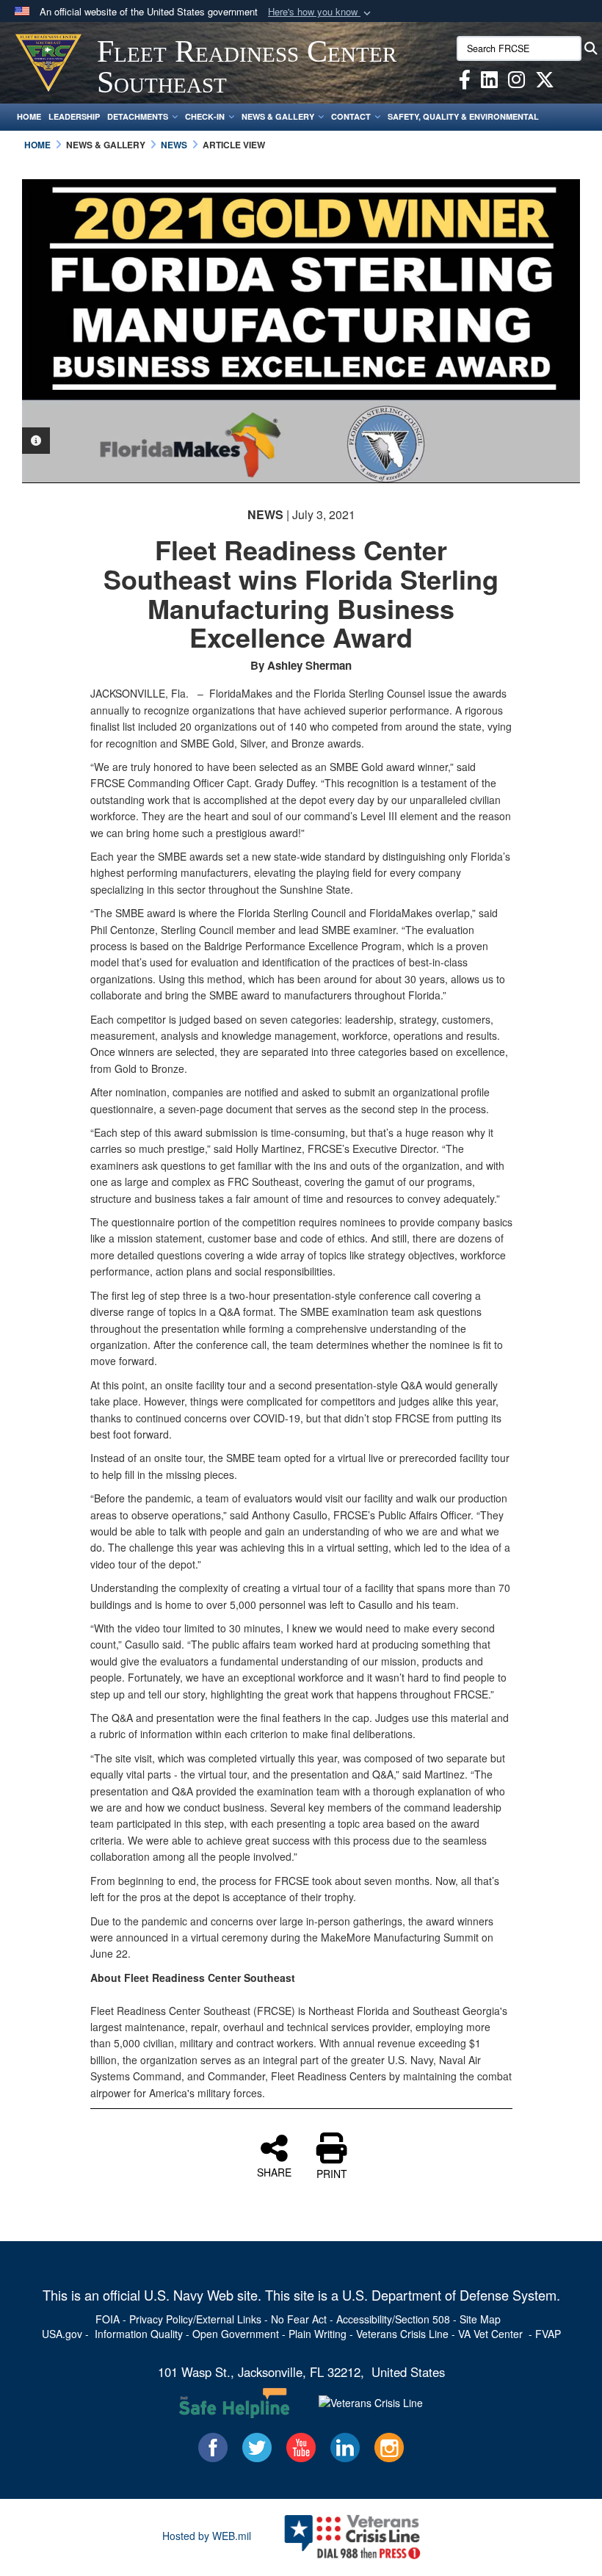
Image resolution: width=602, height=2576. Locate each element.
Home (29, 116)
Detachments (138, 116)
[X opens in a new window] (545, 82)
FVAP (548, 2334)
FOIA (108, 2319)
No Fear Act (299, 2319)
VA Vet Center (490, 2334)
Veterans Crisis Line (402, 2334)
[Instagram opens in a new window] (516, 82)
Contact (351, 116)
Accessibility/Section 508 (393, 2319)
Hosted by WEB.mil (207, 2536)
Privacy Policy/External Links (195, 2319)
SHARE (274, 2171)
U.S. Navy (174, 2295)
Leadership (74, 116)
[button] (321, 12)
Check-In (205, 116)
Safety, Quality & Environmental (463, 116)
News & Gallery (278, 116)
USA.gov (62, 2334)
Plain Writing (318, 2334)
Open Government (236, 2334)
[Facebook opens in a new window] (465, 82)
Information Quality (139, 2334)
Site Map (480, 2319)
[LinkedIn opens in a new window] (489, 82)
